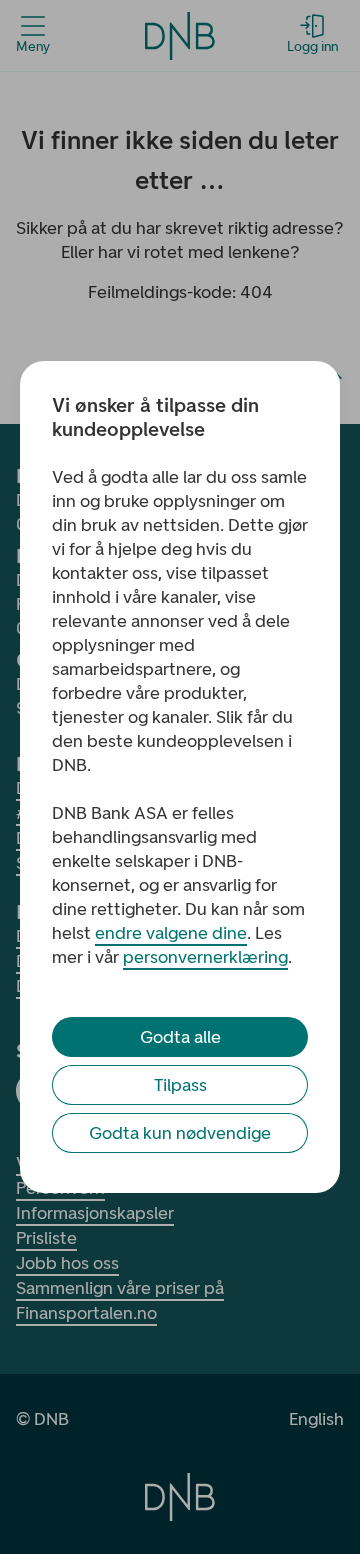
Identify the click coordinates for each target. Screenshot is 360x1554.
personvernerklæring (205, 957)
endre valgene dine (171, 933)
